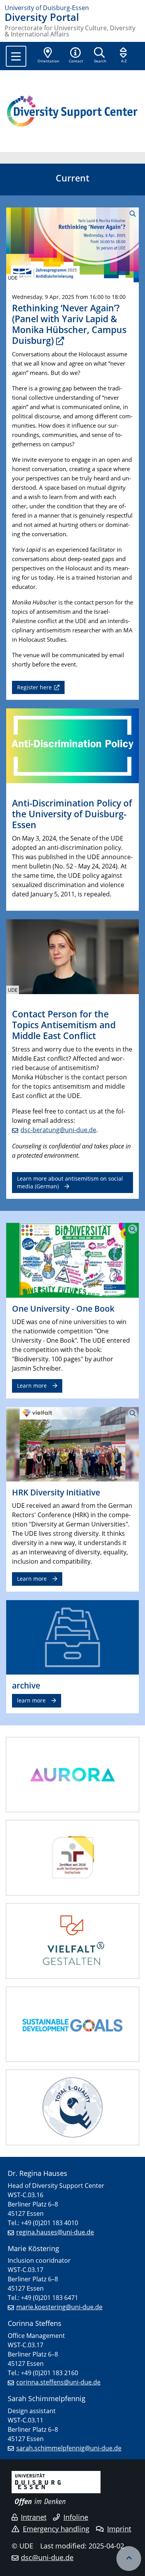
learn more (31, 1700)
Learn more (32, 1386)
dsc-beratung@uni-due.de (58, 1130)
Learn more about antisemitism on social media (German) (70, 1182)
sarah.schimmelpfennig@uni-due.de (69, 2448)
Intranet (34, 2517)
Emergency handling (56, 2529)
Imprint (119, 2529)
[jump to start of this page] (129, 2559)
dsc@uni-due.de (47, 2557)
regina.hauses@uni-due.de (55, 2232)
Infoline (76, 2517)
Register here (34, 687)
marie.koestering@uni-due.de (59, 2307)
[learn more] (72, 1637)
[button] (76, 56)
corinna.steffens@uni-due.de (58, 2382)
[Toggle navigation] (16, 56)
